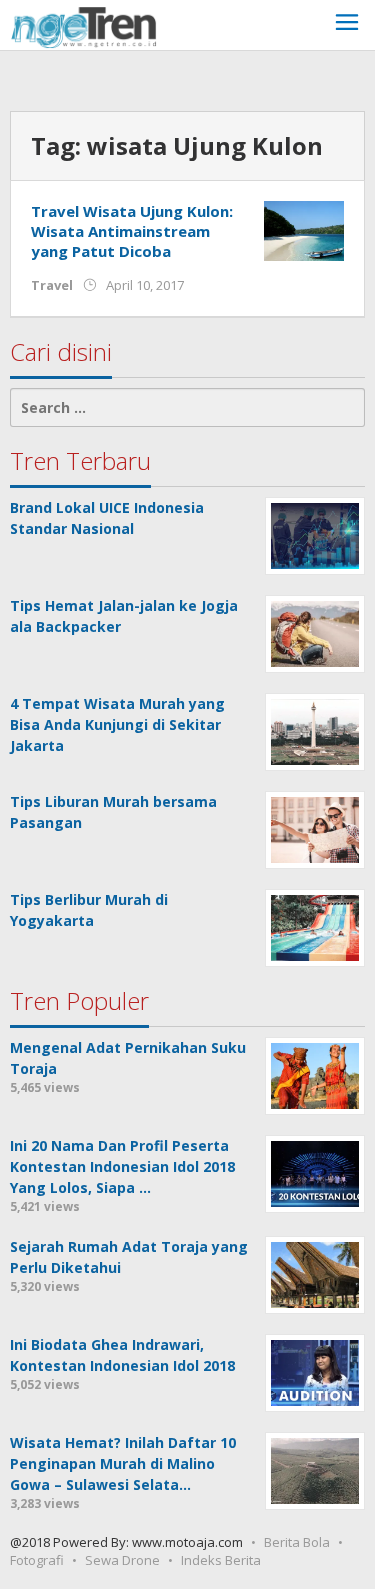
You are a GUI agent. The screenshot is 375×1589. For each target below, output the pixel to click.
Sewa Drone (122, 1560)
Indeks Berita (221, 1560)
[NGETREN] (83, 25)
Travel (52, 285)
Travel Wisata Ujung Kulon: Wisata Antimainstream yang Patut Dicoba (132, 231)
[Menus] (347, 24)
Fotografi (37, 1560)
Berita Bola (297, 1542)
